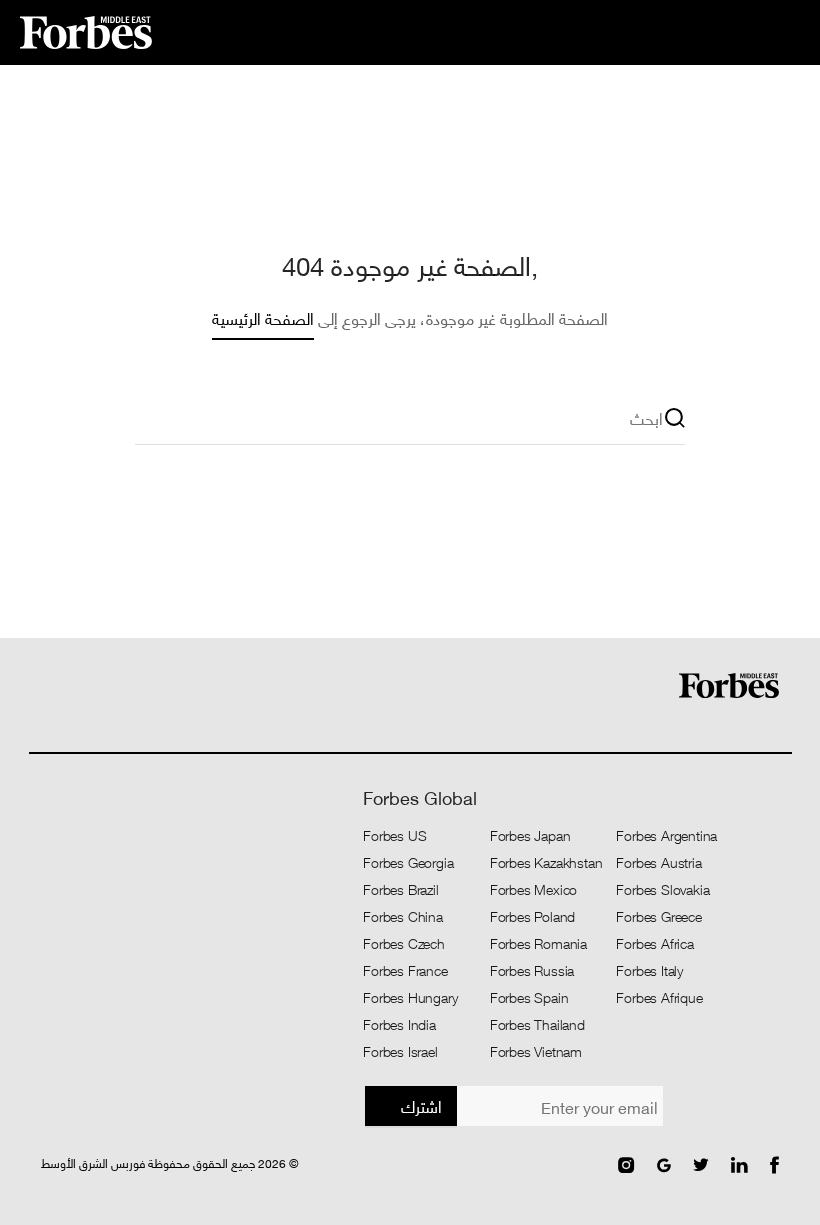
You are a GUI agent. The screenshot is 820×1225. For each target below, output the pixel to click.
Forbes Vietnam (536, 1051)
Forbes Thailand (537, 1024)
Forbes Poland (532, 916)
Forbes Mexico (533, 889)
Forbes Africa (654, 943)
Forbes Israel (400, 1051)
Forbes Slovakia (662, 889)
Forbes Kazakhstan (546, 862)
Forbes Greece (658, 916)
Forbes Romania (538, 943)
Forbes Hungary (410, 997)
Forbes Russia (532, 970)
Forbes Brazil (400, 889)
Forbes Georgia (408, 862)
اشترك (421, 1105)
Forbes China (403, 916)
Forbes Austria (658, 862)
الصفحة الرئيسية (263, 317)
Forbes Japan (530, 835)
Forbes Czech (404, 943)
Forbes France (405, 970)
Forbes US (394, 835)
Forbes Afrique (659, 997)
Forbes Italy (649, 970)
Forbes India (399, 1024)
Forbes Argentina (666, 835)
